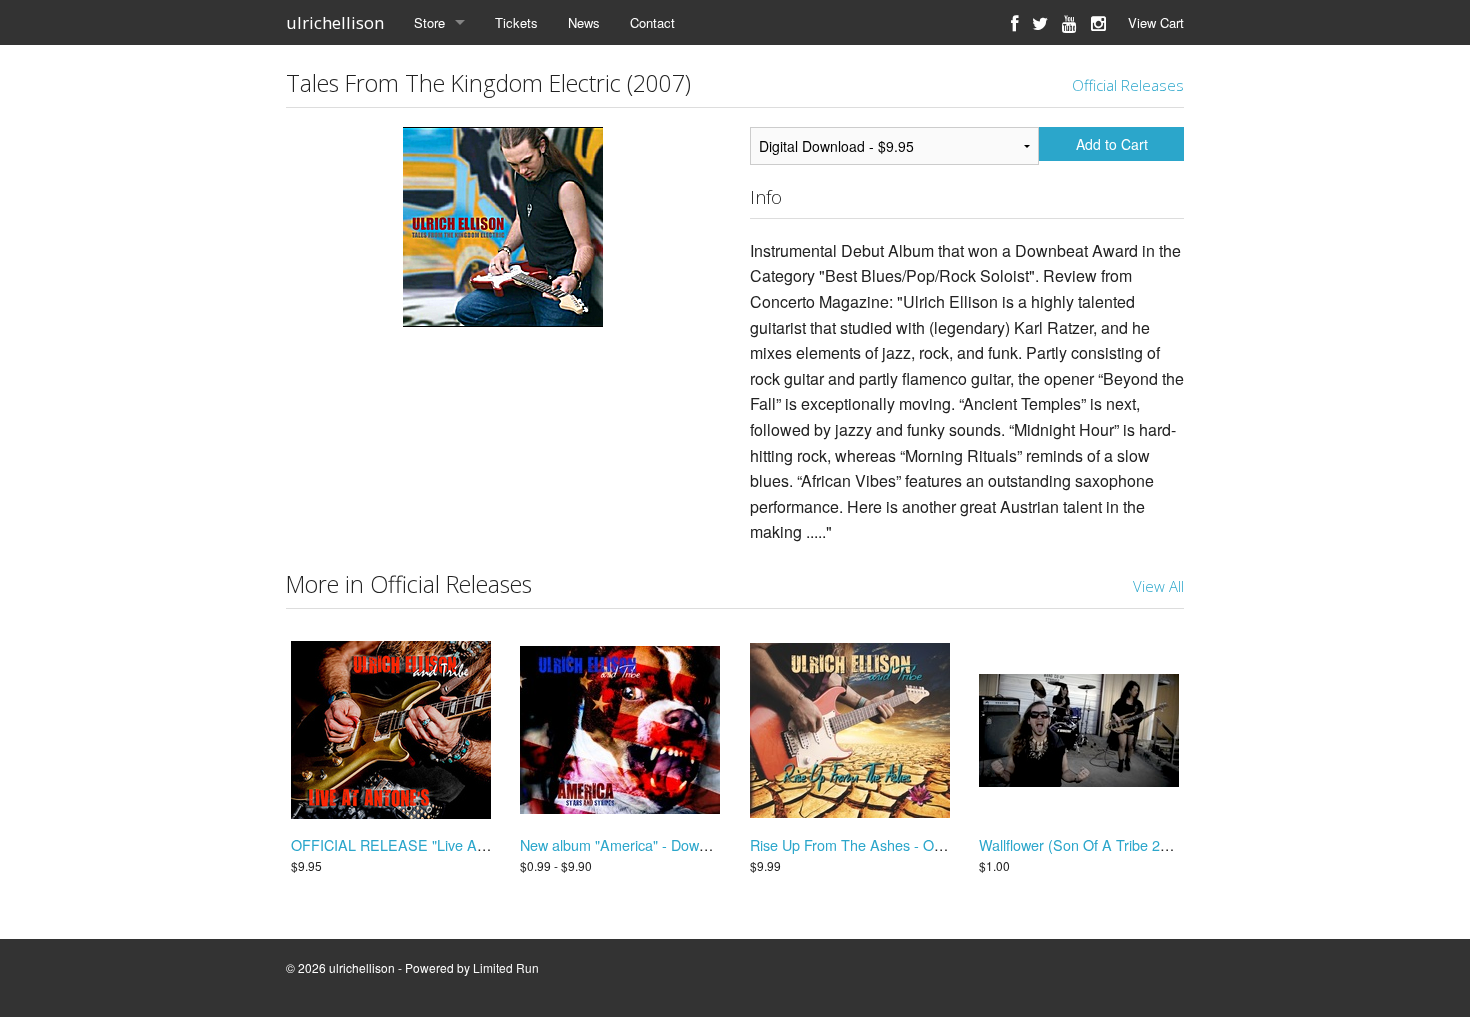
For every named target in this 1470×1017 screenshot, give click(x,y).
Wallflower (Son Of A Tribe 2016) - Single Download (1144, 844)
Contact (652, 22)
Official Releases (1128, 85)
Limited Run (506, 967)
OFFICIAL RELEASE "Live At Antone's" (418, 844)
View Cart (1156, 22)
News (584, 22)
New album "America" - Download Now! (645, 844)
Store (429, 22)
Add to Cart (1112, 144)
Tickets (516, 22)
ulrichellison (335, 22)
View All (1158, 586)
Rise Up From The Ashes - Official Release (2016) (909, 844)
